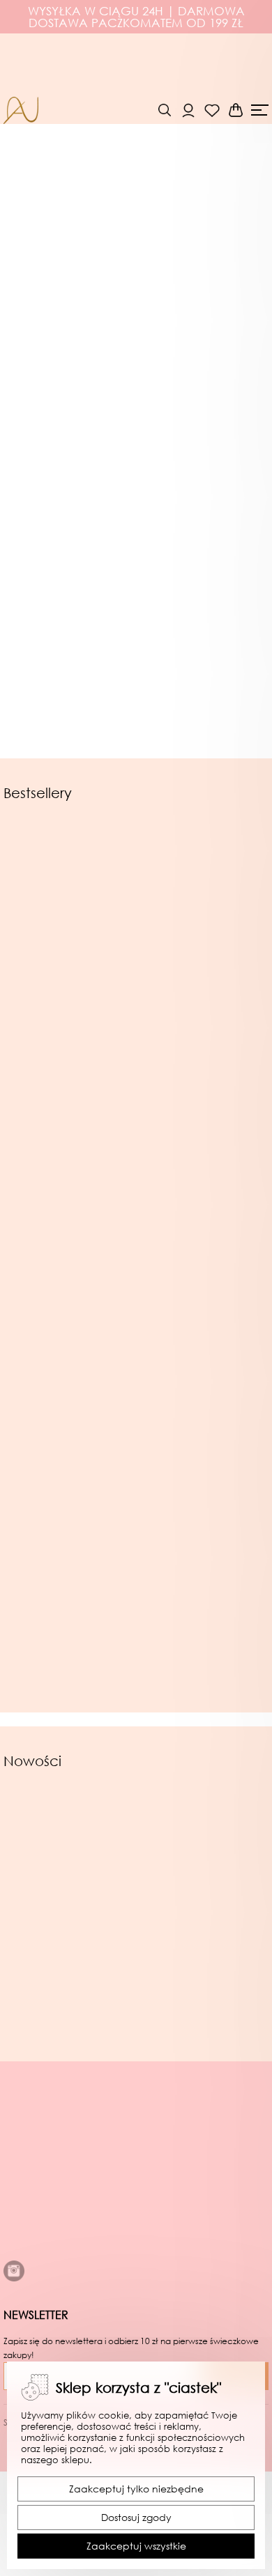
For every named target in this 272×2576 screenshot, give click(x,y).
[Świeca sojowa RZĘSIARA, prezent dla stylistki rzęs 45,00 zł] (70, 1146)
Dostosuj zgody (136, 2517)
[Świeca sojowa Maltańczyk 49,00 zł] (70, 929)
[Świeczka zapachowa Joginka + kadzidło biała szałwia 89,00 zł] (67, 1897)
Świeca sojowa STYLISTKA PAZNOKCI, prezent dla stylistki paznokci (202, 1281)
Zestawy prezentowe (87, 626)
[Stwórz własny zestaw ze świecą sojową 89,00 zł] (205, 1897)
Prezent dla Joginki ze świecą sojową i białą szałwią (202, 1065)
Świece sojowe (71, 422)
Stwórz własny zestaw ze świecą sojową (205, 2029)
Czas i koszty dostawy (60, 2245)
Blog (15, 2277)
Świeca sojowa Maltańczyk (70, 1061)
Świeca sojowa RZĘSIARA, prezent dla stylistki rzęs (69, 1277)
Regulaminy (36, 2197)
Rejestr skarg (36, 2229)
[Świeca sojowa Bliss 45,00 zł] (70, 1559)
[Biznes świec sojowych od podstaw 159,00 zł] (202, 1357)
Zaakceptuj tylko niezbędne (136, 2489)
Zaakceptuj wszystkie (136, 2546)
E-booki (52, 830)
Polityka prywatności (58, 2213)
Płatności (28, 2261)
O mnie (23, 2181)
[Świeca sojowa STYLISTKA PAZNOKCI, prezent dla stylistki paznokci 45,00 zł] (202, 1146)
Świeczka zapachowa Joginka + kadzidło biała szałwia (67, 2034)
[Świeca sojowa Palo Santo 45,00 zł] (202, 1559)
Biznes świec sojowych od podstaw (202, 1493)
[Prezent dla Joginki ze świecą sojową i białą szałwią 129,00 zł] (202, 929)
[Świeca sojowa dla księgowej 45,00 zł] (70, 1357)
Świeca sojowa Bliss (70, 1694)
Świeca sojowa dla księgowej (69, 1493)
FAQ (15, 2309)
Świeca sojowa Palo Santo (202, 1694)
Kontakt (24, 2293)
